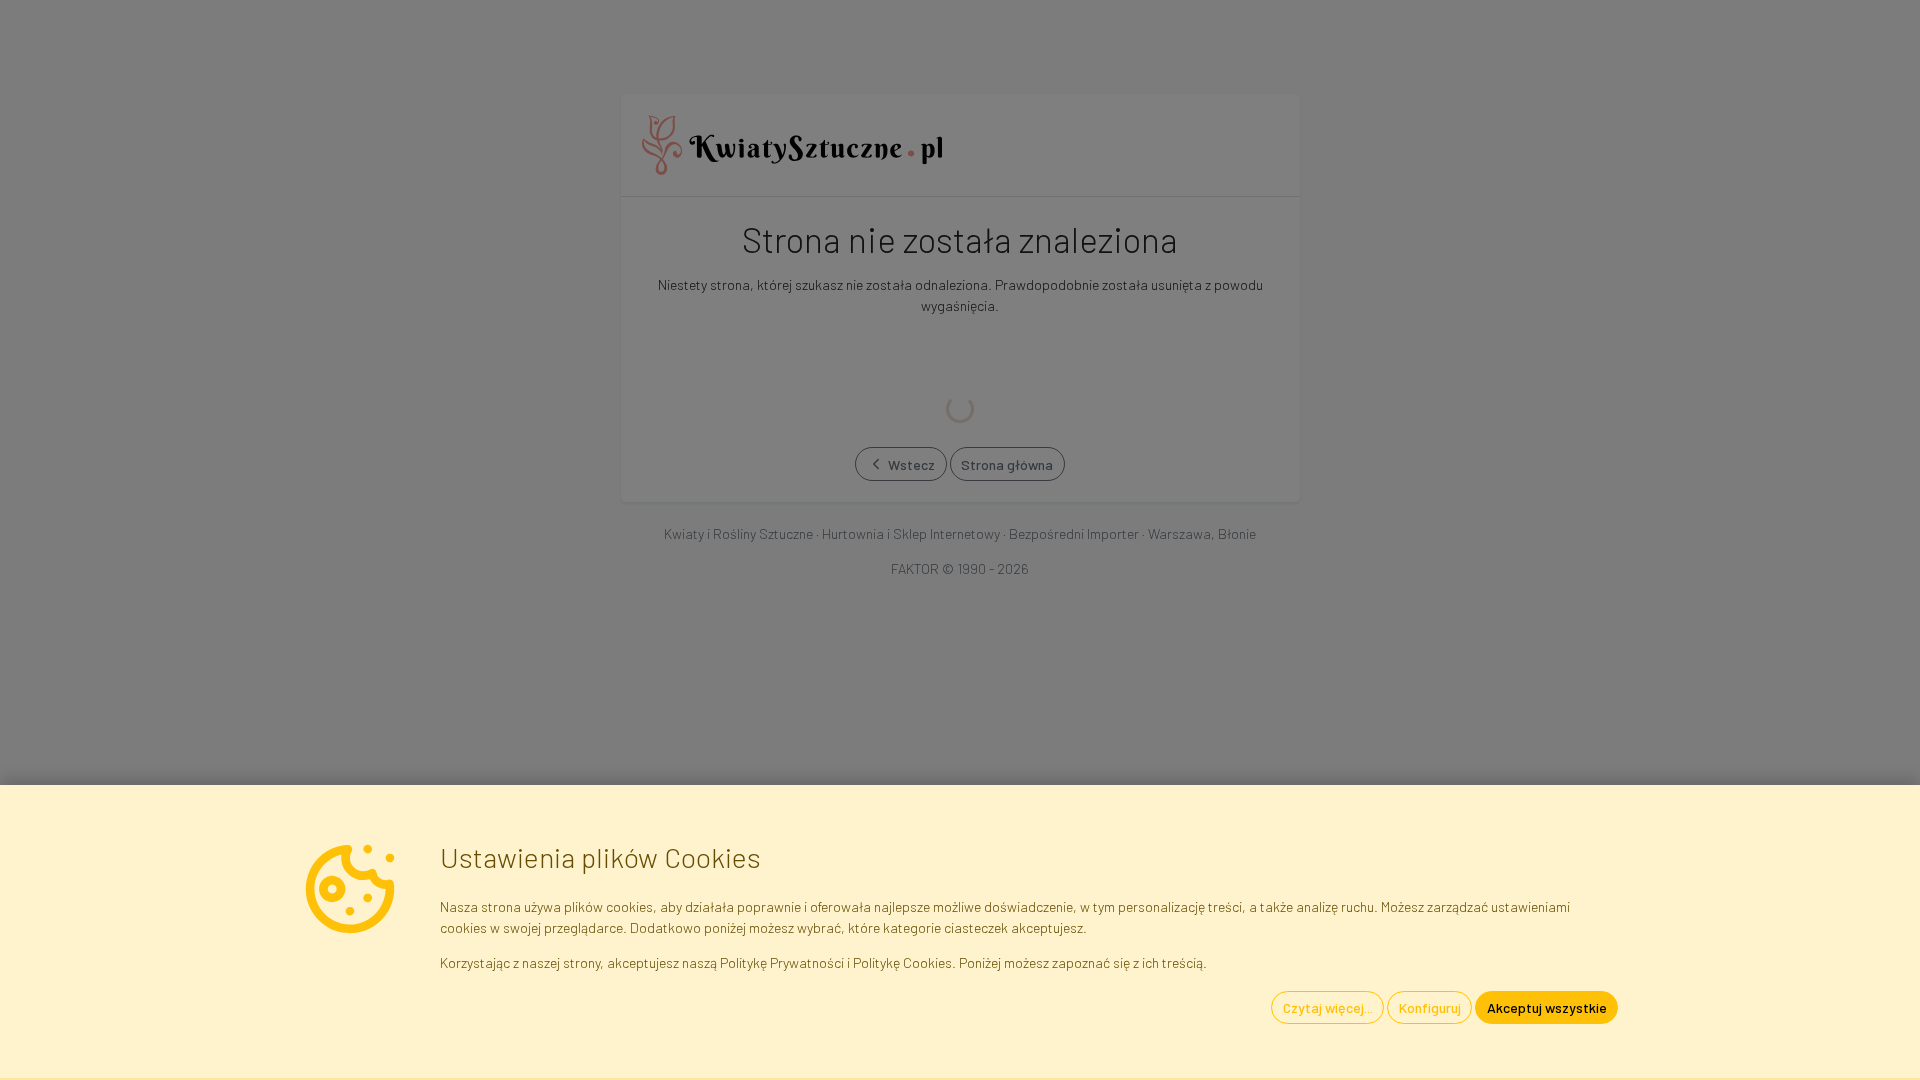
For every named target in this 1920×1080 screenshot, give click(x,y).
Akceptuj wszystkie (1547, 1007)
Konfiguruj (1430, 1007)
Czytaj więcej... (1328, 1007)
